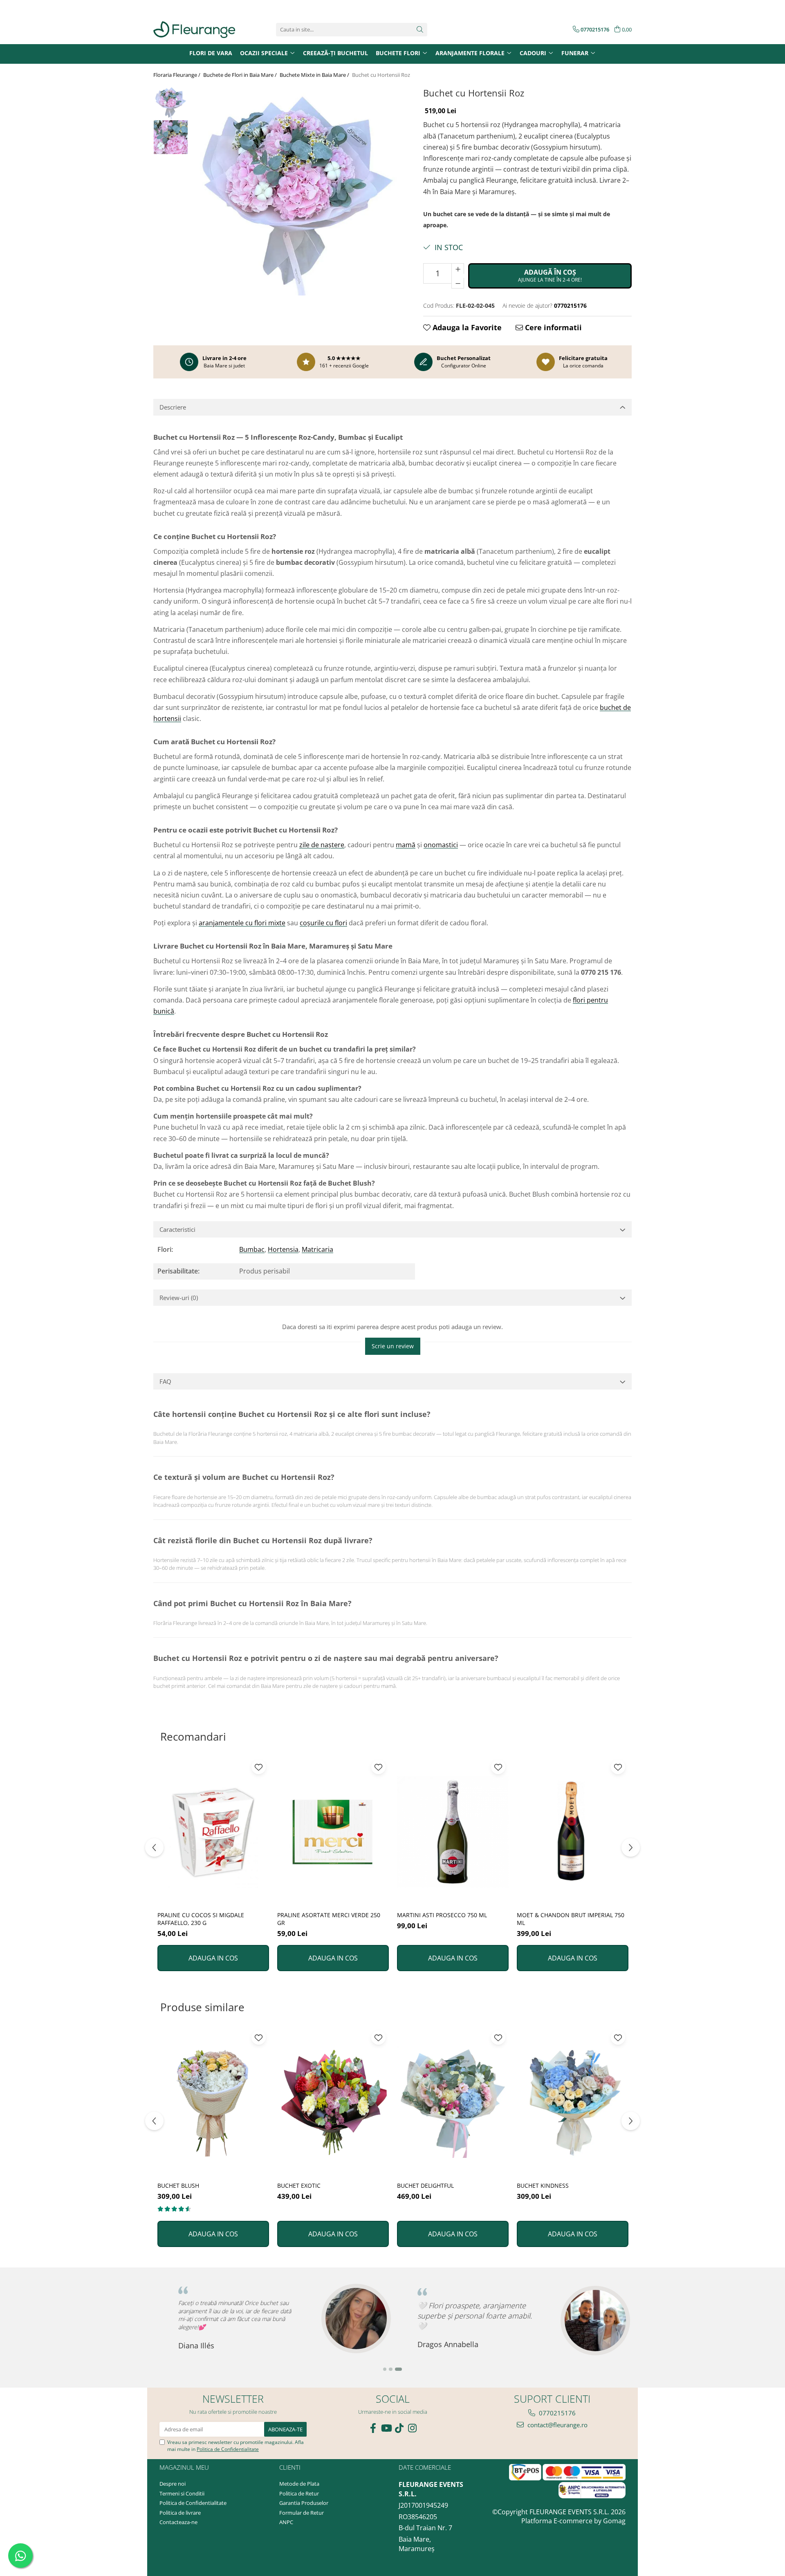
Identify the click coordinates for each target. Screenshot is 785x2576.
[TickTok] (399, 2428)
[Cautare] (420, 30)
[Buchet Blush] (213, 2103)
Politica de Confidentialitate (228, 2449)
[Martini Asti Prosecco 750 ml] (453, 1832)
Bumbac (252, 1249)
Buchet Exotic (299, 2185)
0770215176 (556, 2413)
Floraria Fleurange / (177, 75)
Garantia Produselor (304, 2503)
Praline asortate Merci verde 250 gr (329, 1919)
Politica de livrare (180, 2513)
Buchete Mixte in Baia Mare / (315, 75)
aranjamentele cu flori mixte (242, 923)
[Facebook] (373, 2428)
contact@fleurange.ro (557, 2425)
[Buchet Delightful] (453, 2103)
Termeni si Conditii (182, 2493)
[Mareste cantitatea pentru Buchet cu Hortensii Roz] (458, 269)
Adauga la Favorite (466, 327)
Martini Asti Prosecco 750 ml (442, 1915)
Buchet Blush (178, 2185)
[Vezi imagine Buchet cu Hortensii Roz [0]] (171, 102)
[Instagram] (412, 2428)
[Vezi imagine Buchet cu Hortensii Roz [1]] (171, 137)
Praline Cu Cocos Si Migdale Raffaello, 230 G (201, 1919)
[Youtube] (386, 2428)
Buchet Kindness (543, 2185)
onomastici (441, 845)
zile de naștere (322, 845)
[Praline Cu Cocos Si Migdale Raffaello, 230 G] (213, 1832)
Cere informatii (552, 327)
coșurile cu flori (323, 923)
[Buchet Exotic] (333, 2103)
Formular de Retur (302, 2513)
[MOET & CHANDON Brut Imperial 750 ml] (573, 1832)
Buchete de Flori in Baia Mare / (241, 75)
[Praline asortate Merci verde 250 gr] (333, 1832)
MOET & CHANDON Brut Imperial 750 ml (571, 1919)
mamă (406, 845)
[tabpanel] (297, 190)
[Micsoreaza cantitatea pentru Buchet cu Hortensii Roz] (458, 283)
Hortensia (283, 1249)
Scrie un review (393, 1346)
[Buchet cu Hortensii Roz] (297, 190)
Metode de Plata (299, 2484)
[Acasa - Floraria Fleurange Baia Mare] (194, 30)
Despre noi (173, 2484)
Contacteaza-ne (178, 2522)
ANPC (286, 2522)
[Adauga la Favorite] (259, 1767)
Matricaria (317, 1249)
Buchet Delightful (425, 2185)
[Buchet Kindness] (573, 2103)
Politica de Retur (299, 2493)
